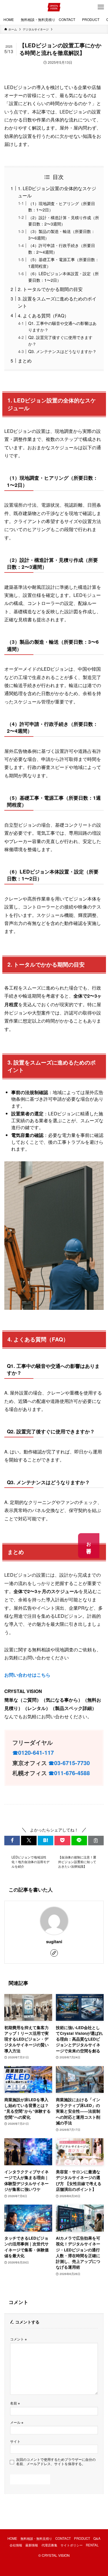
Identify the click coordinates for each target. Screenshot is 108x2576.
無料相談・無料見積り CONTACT (46, 2538)
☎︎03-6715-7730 (69, 1763)
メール (17, 2422)
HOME (12, 2538)
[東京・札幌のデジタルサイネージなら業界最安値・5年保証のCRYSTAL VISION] (54, 7)
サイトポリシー (72, 2545)
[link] (54, 1953)
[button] (12, 1841)
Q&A (97, 2538)
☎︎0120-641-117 (33, 1752)
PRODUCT (82, 2538)
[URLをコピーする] (96, 1841)
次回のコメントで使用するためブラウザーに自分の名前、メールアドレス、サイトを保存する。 (56, 2462)
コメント (18, 2339)
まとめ (25, 360)
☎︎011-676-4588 (69, 1773)
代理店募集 (49, 2545)
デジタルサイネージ (25, 62)
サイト (15, 2441)
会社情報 (16, 2545)
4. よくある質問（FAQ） (43, 315)
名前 (15, 2403)
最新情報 (32, 2545)
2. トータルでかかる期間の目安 (50, 289)
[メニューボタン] (101, 7)
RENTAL (92, 2545)
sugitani (54, 1942)
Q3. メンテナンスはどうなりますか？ (62, 351)
